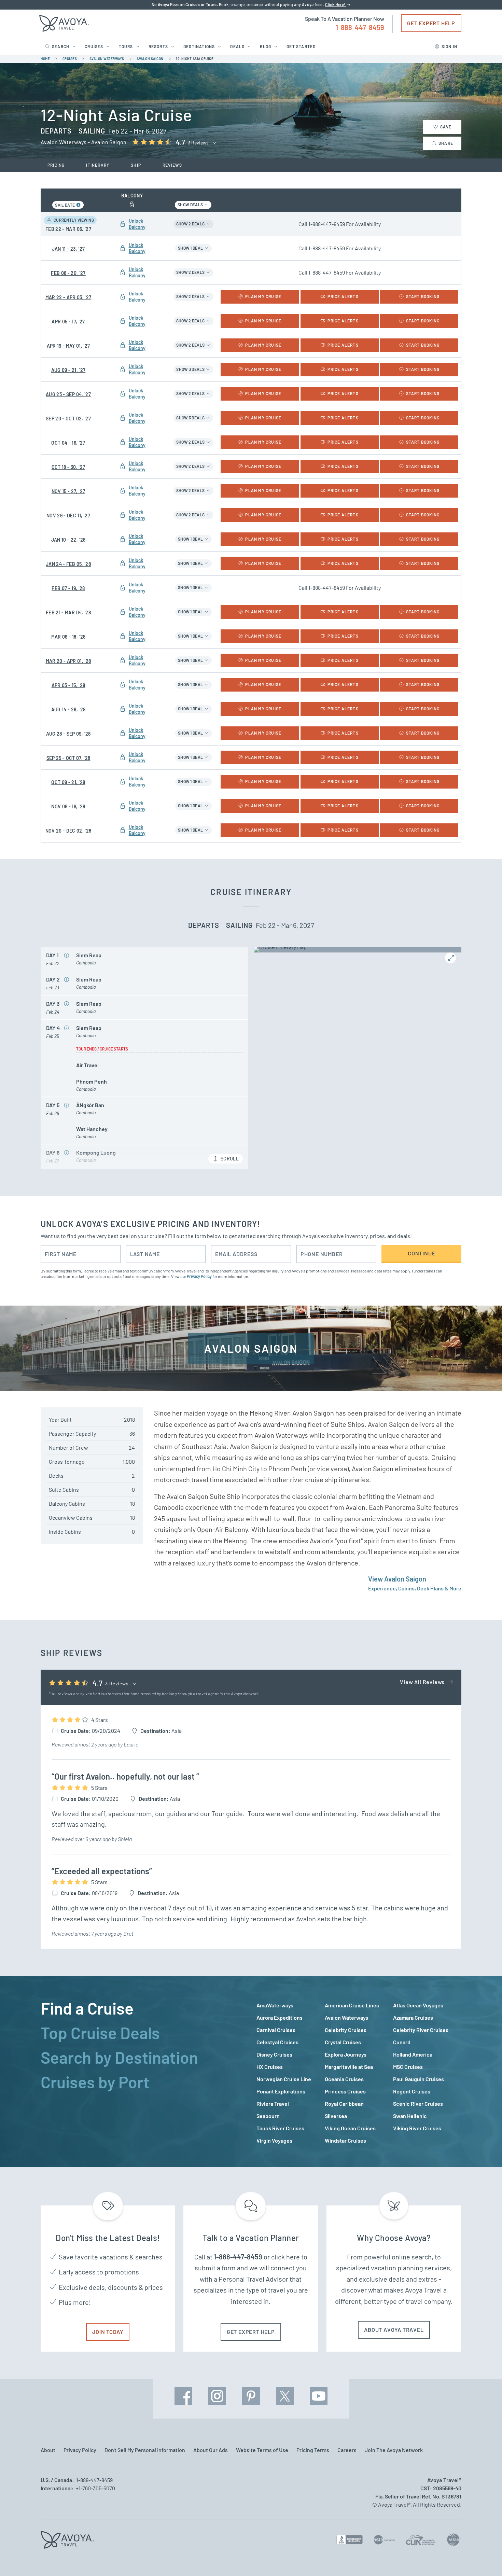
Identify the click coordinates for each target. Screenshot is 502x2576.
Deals (237, 46)
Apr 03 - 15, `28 (68, 685)
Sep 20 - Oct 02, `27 (68, 419)
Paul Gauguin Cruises (419, 2079)
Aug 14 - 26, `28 (68, 709)
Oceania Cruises (344, 2079)
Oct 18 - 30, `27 (68, 467)
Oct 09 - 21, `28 (68, 782)
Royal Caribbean (344, 2104)
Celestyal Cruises (277, 2042)
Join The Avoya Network (394, 2450)
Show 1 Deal (191, 248)
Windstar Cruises (345, 2140)
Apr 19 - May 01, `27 (68, 346)
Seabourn (268, 2116)
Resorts (158, 46)
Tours (126, 46)
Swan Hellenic (410, 2116)
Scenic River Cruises (418, 2104)
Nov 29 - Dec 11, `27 (68, 516)
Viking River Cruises (417, 2128)
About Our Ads (211, 2450)
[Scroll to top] (484, 2559)
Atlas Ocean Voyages (418, 2005)
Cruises (94, 46)
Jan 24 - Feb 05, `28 (68, 564)
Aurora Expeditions (280, 2017)
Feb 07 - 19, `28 (68, 588)
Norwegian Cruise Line (284, 2079)
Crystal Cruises (343, 2042)
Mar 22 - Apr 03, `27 (68, 297)
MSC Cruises (408, 2067)
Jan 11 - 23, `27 (68, 249)
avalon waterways (107, 59)
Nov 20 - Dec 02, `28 (68, 831)
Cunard (402, 2042)
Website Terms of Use (262, 2450)
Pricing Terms (313, 2450)
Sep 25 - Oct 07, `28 (68, 758)
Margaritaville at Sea (349, 2067)
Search (61, 46)
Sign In (449, 46)
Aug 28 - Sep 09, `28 (68, 734)
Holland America (413, 2054)
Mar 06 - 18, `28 (68, 637)
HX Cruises (270, 2067)
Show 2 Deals (191, 224)
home (45, 59)
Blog (266, 46)
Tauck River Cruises (280, 2128)
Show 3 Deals (191, 369)
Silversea (336, 2116)
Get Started (301, 46)
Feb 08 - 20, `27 (68, 273)
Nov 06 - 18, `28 (68, 806)
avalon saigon (150, 59)
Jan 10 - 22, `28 (68, 540)
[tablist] (143, 2072)
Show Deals (191, 205)
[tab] (143, 2008)
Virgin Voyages (274, 2140)
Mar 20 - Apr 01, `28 (68, 661)
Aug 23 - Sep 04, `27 (68, 394)
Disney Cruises (274, 2054)
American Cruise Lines (352, 2005)
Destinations (199, 46)
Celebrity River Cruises (421, 2030)
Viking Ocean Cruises (350, 2128)
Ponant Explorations (281, 2091)
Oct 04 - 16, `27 (68, 443)
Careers (347, 2450)
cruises (70, 59)
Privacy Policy (199, 1276)
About (48, 2450)
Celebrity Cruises (346, 2030)
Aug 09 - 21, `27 (68, 370)
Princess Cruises (345, 2091)
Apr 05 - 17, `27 (68, 322)
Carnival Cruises (276, 2030)
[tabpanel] (359, 2073)
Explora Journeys (346, 2054)
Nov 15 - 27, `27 (68, 491)
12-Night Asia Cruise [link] (195, 59)
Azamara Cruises (413, 2017)
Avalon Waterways (346, 2017)
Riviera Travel (273, 2104)
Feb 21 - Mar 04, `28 (68, 612)
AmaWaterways (275, 2005)
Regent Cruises (412, 2091)
